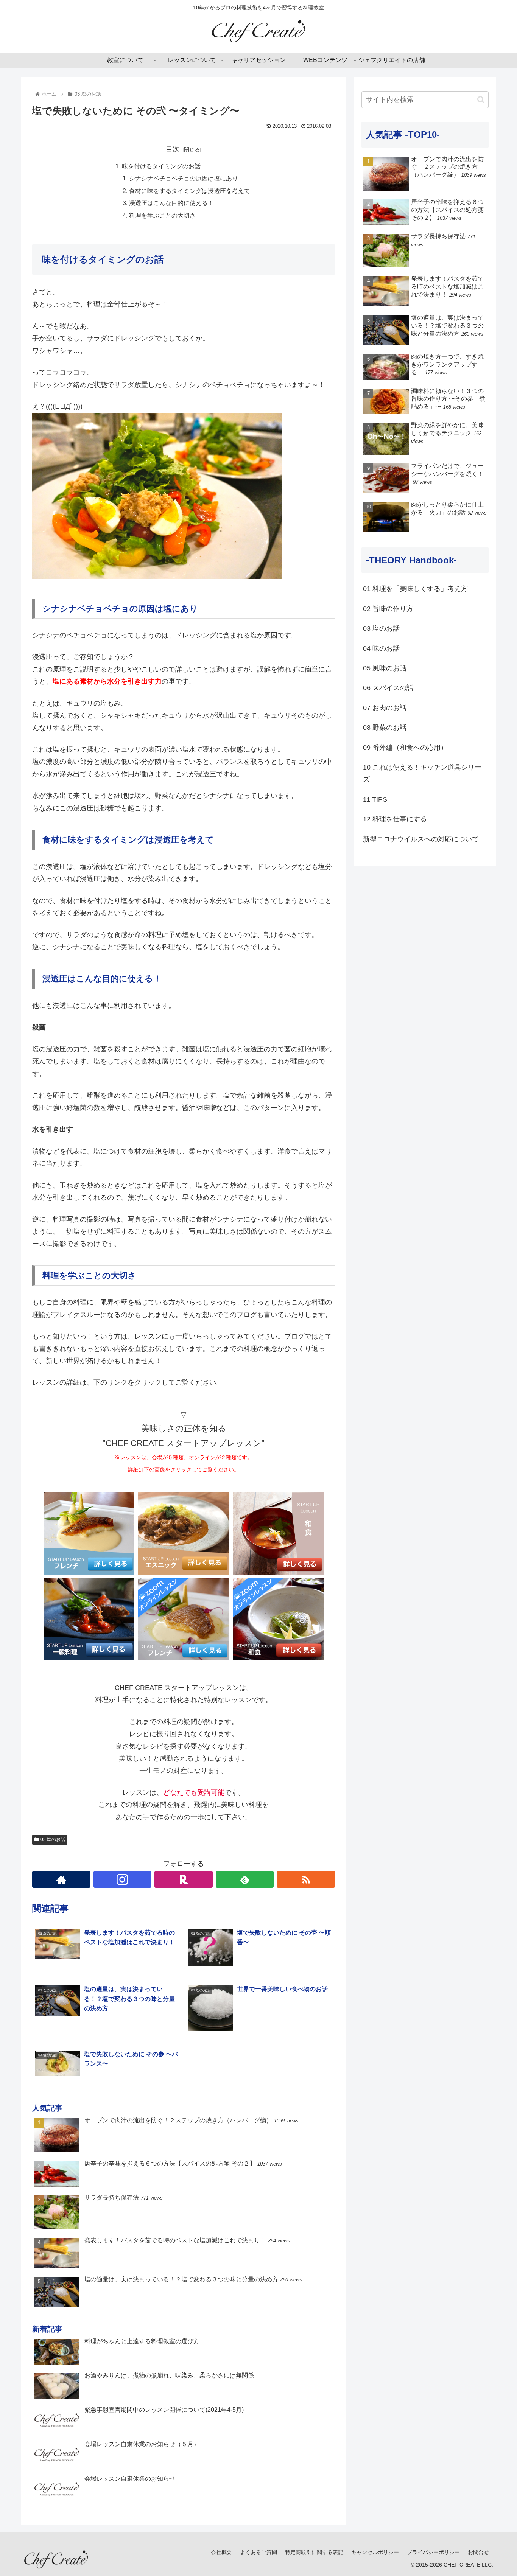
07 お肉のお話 (385, 708)
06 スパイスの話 (388, 688)
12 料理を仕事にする (395, 819)
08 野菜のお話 (385, 728)
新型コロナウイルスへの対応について (421, 839)
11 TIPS (375, 799)
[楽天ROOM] (184, 1879)
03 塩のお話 (53, 1839)
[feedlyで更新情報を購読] (245, 1879)
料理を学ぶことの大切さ (162, 215)
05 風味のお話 (385, 668)
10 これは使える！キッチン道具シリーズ (422, 773)
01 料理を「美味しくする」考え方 (415, 589)
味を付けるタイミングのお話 (161, 166)
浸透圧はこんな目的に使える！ (171, 203)
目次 (173, 149)
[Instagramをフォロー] (123, 1879)
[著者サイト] (61, 1879)
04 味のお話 (381, 648)
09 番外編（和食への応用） (405, 748)
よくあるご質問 (258, 2552)
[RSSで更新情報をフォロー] (306, 1879)
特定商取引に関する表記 (314, 2552)
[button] (481, 100)
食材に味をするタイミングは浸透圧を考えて (190, 191)
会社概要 (221, 2552)
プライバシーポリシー (433, 2552)
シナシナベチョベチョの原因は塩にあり (184, 178)
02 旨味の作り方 (388, 609)
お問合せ (478, 2552)
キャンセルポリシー (375, 2552)
